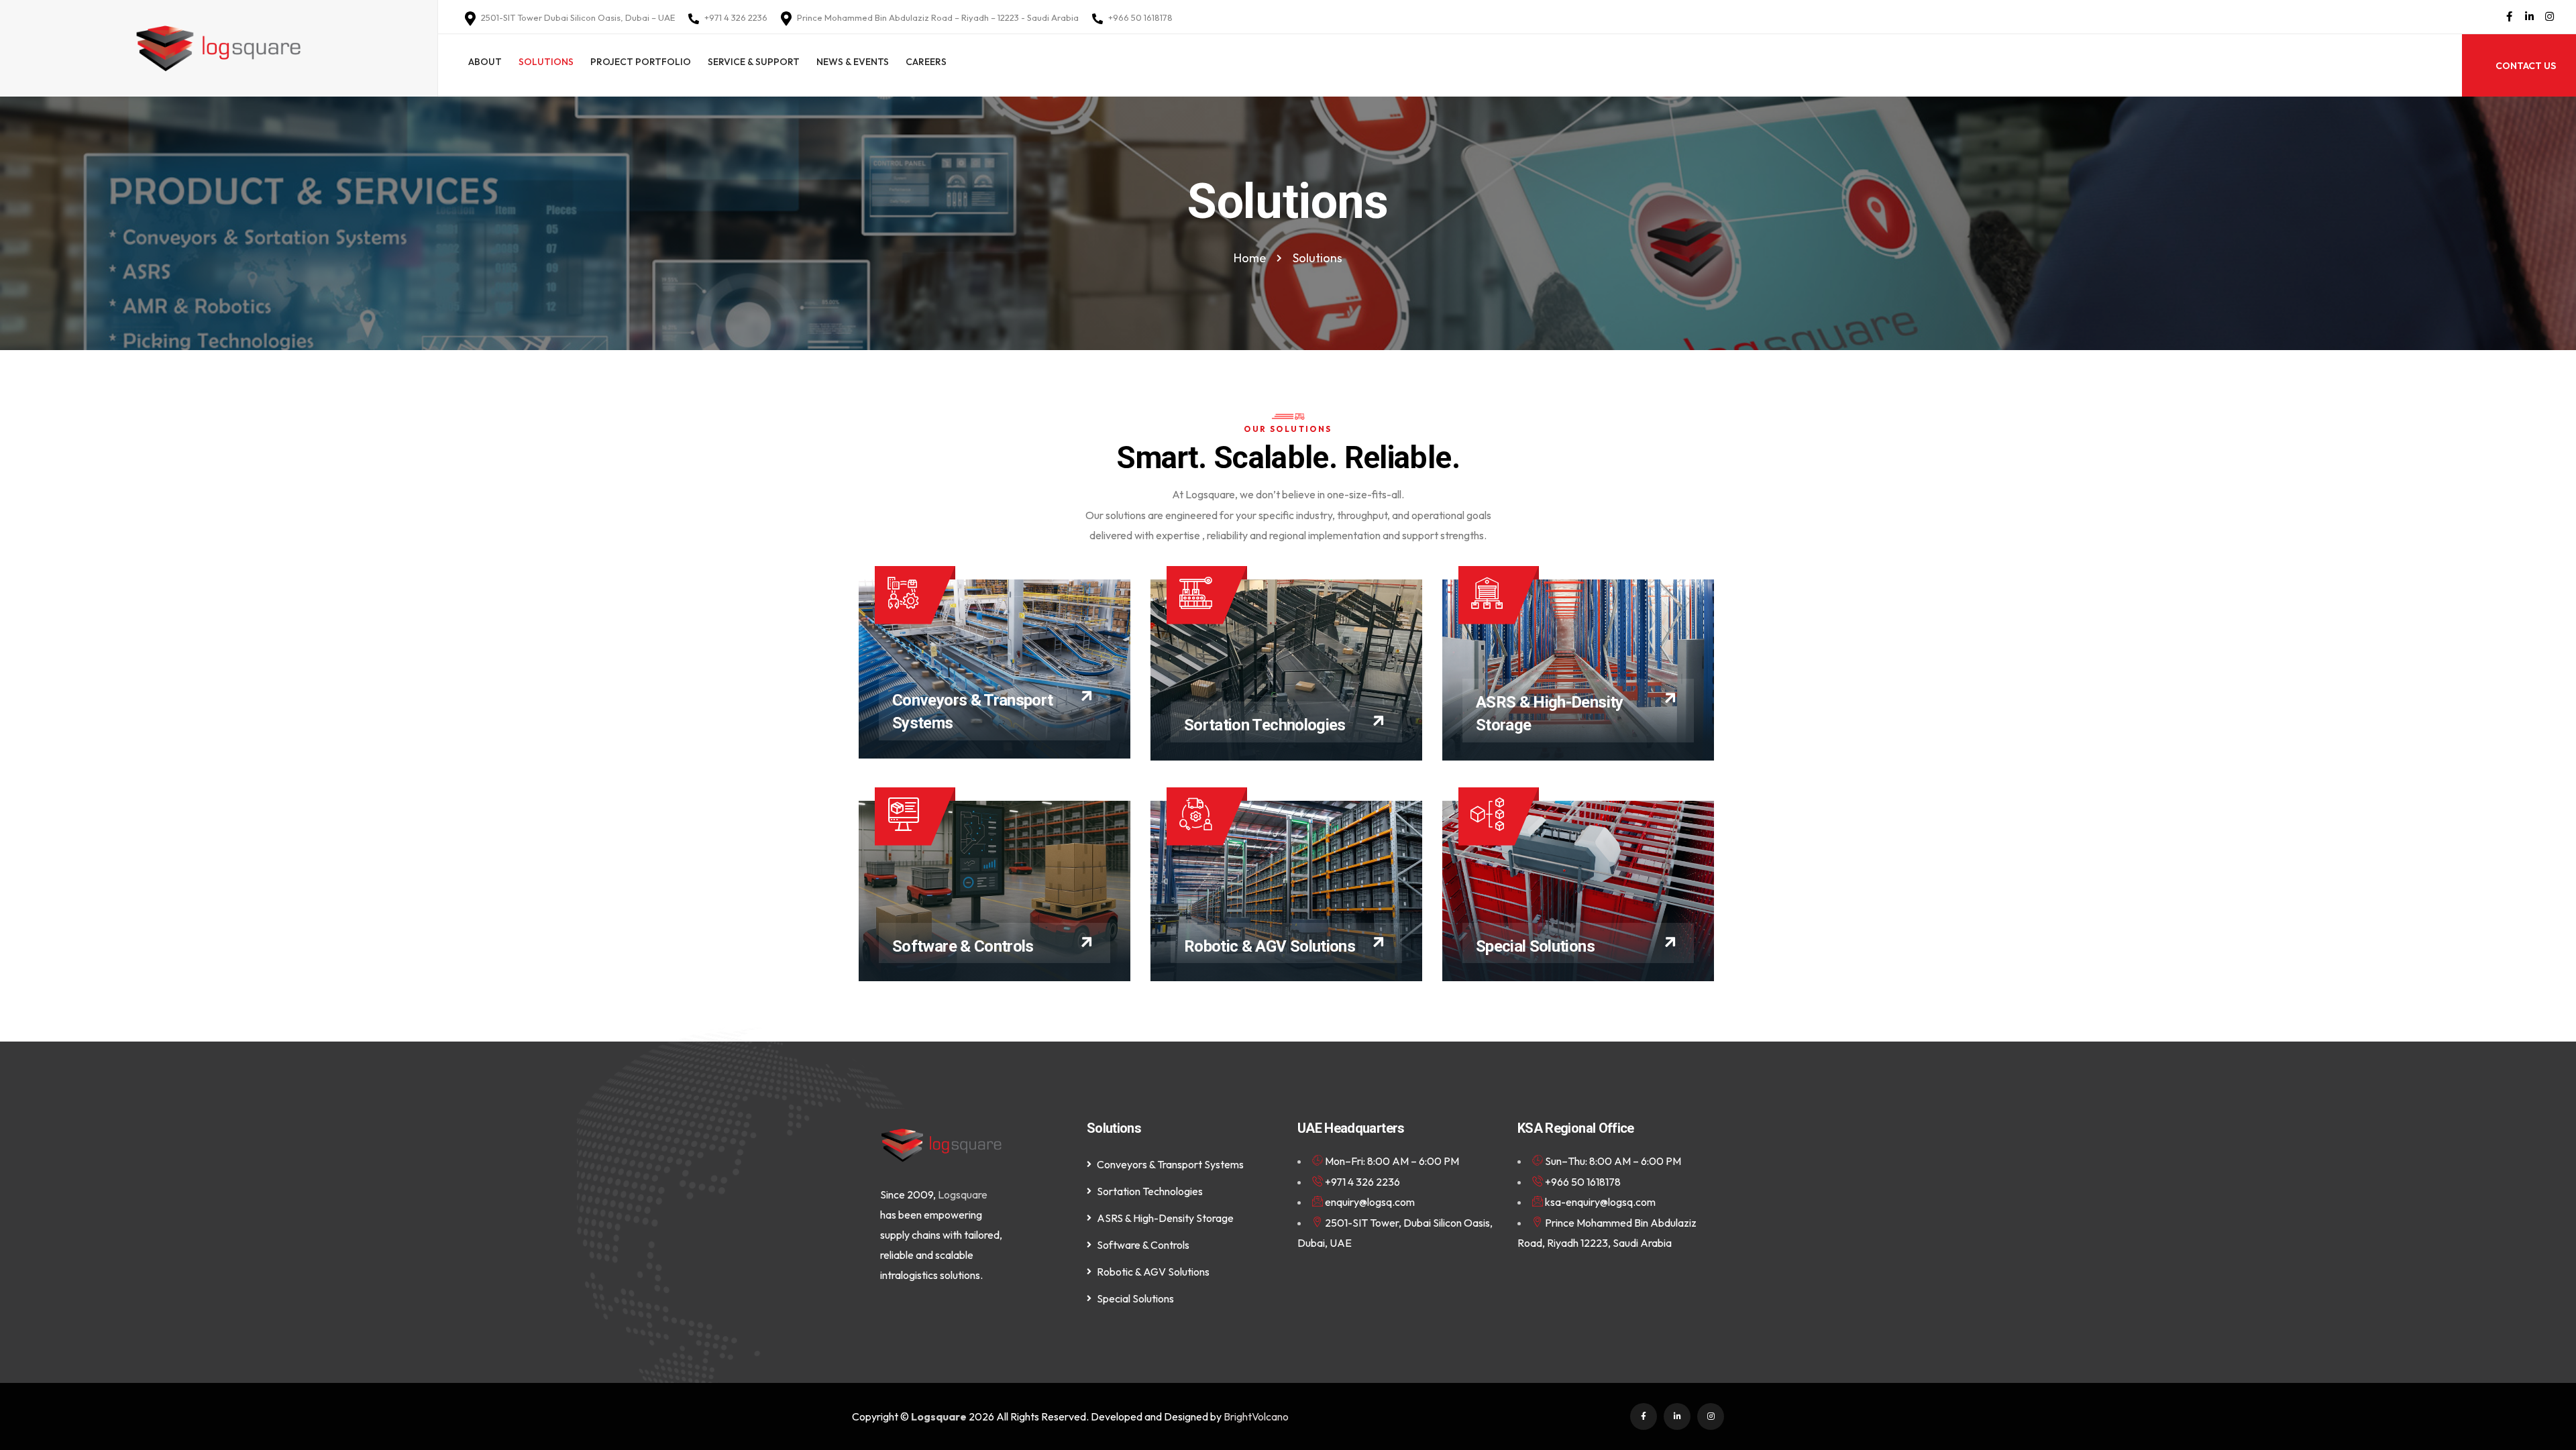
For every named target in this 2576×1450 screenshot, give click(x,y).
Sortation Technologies (1265, 725)
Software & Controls (963, 946)
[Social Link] (2509, 17)
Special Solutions (1535, 946)
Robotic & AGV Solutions (1270, 946)
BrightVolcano (1256, 1416)
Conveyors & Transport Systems (1170, 1164)
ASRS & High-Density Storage (1165, 1218)
